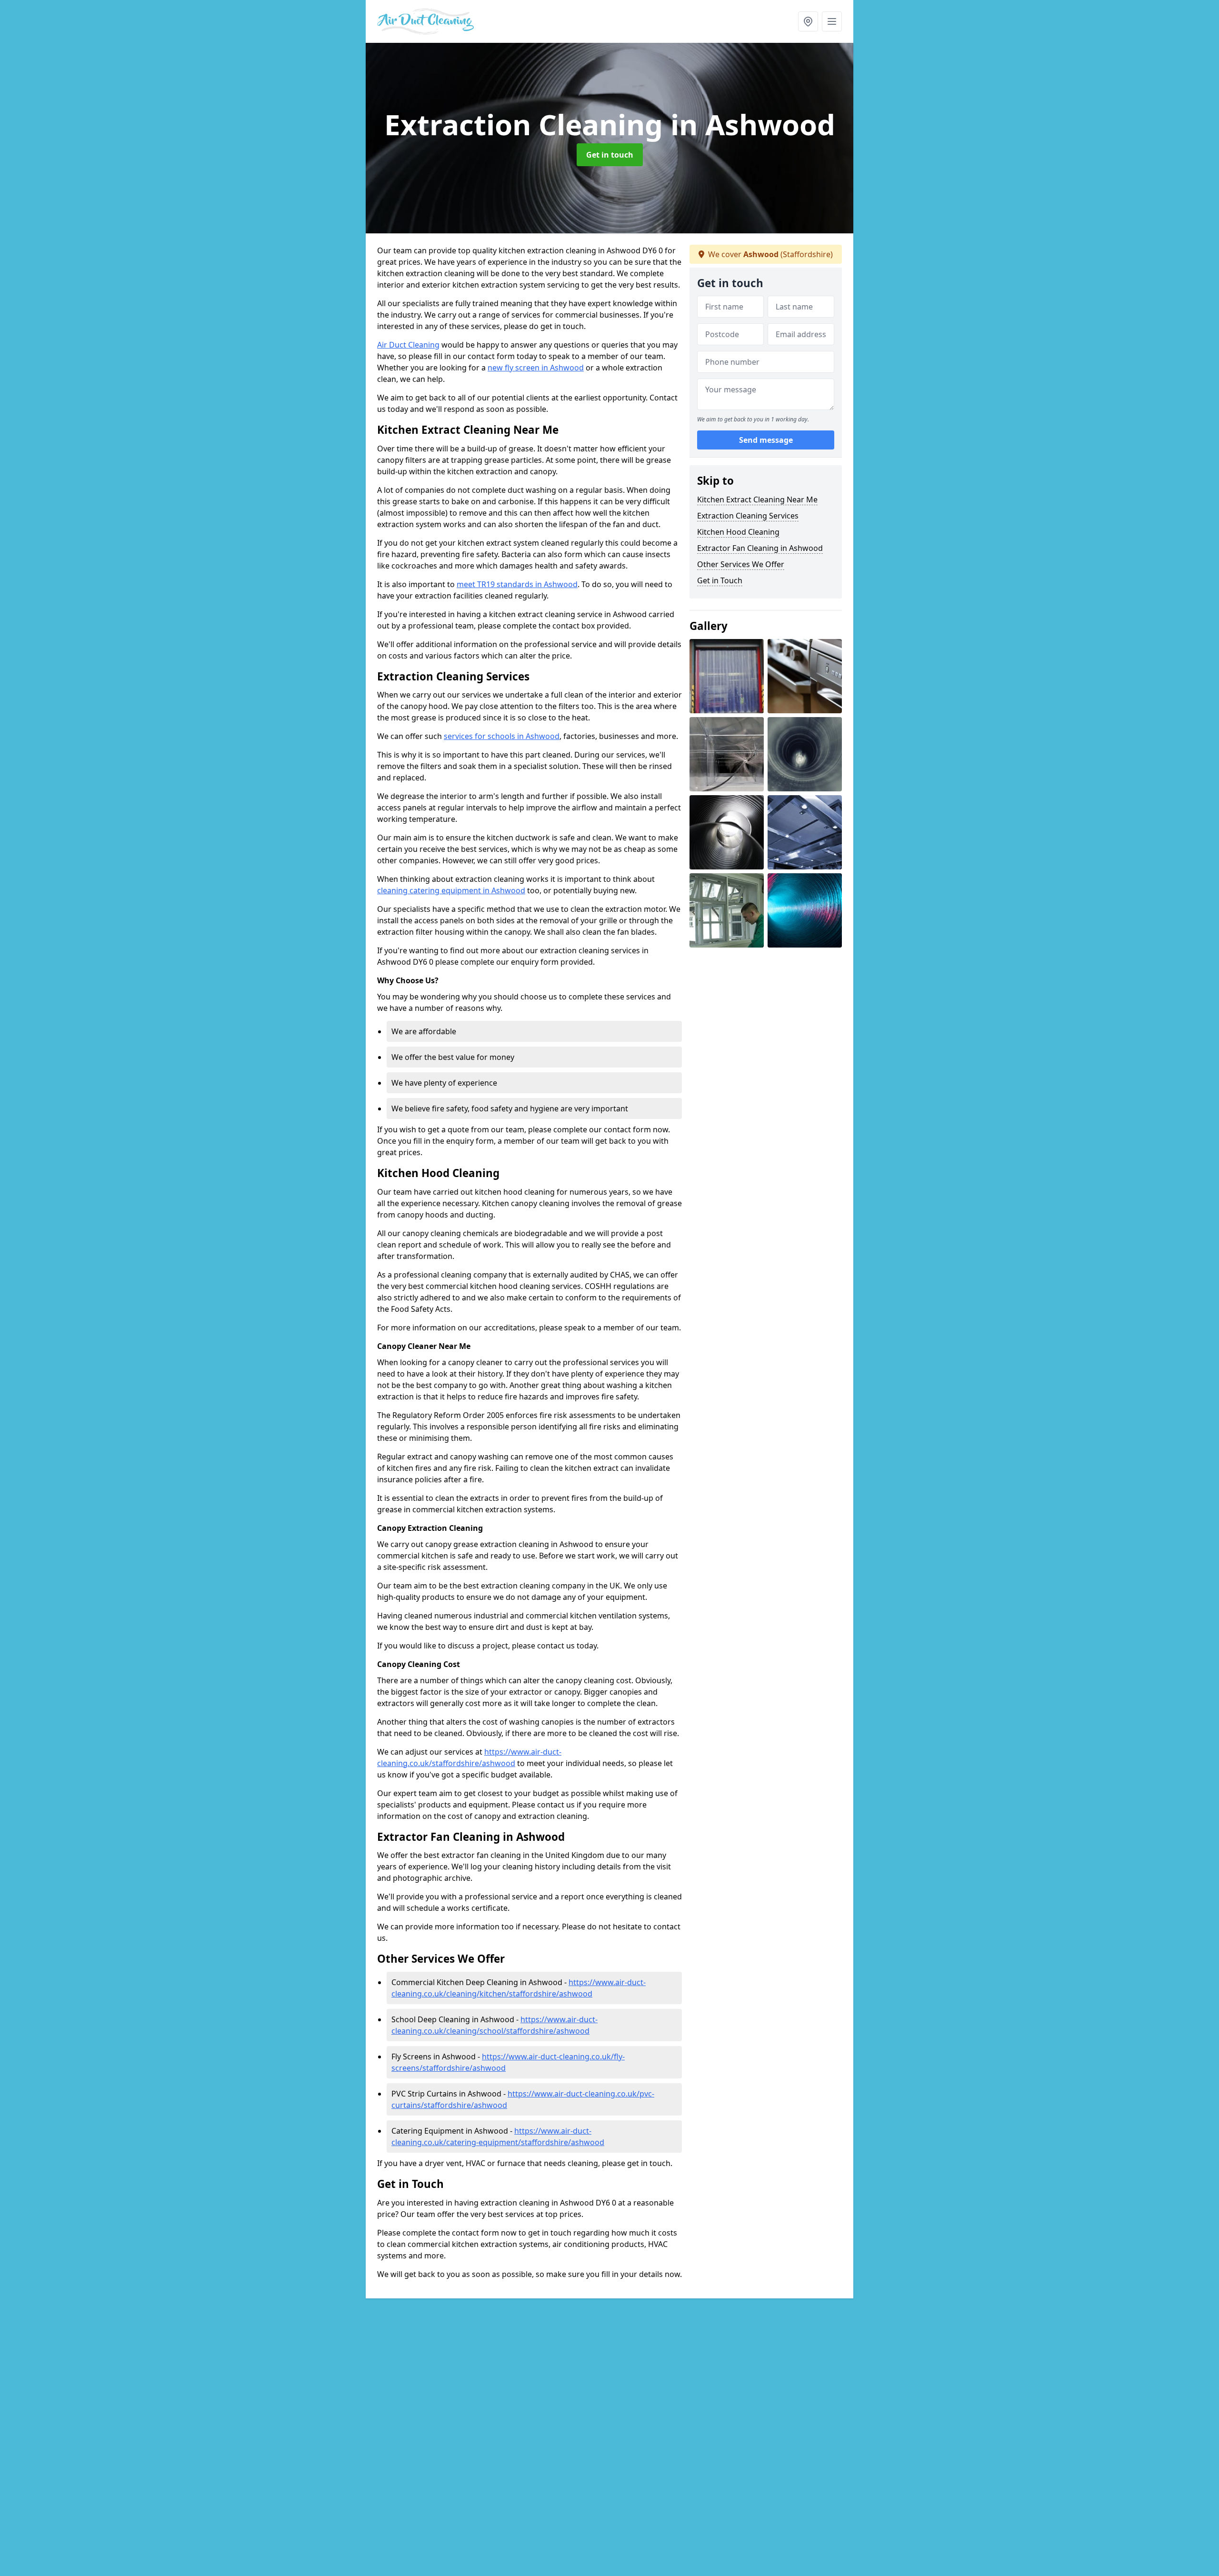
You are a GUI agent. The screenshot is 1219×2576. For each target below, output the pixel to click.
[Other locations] (808, 21)
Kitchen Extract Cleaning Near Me (757, 499)
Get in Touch (720, 580)
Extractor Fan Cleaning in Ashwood (760, 548)
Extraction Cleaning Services (748, 516)
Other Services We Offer (741, 564)
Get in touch (610, 155)
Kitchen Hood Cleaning (738, 532)
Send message (766, 440)
